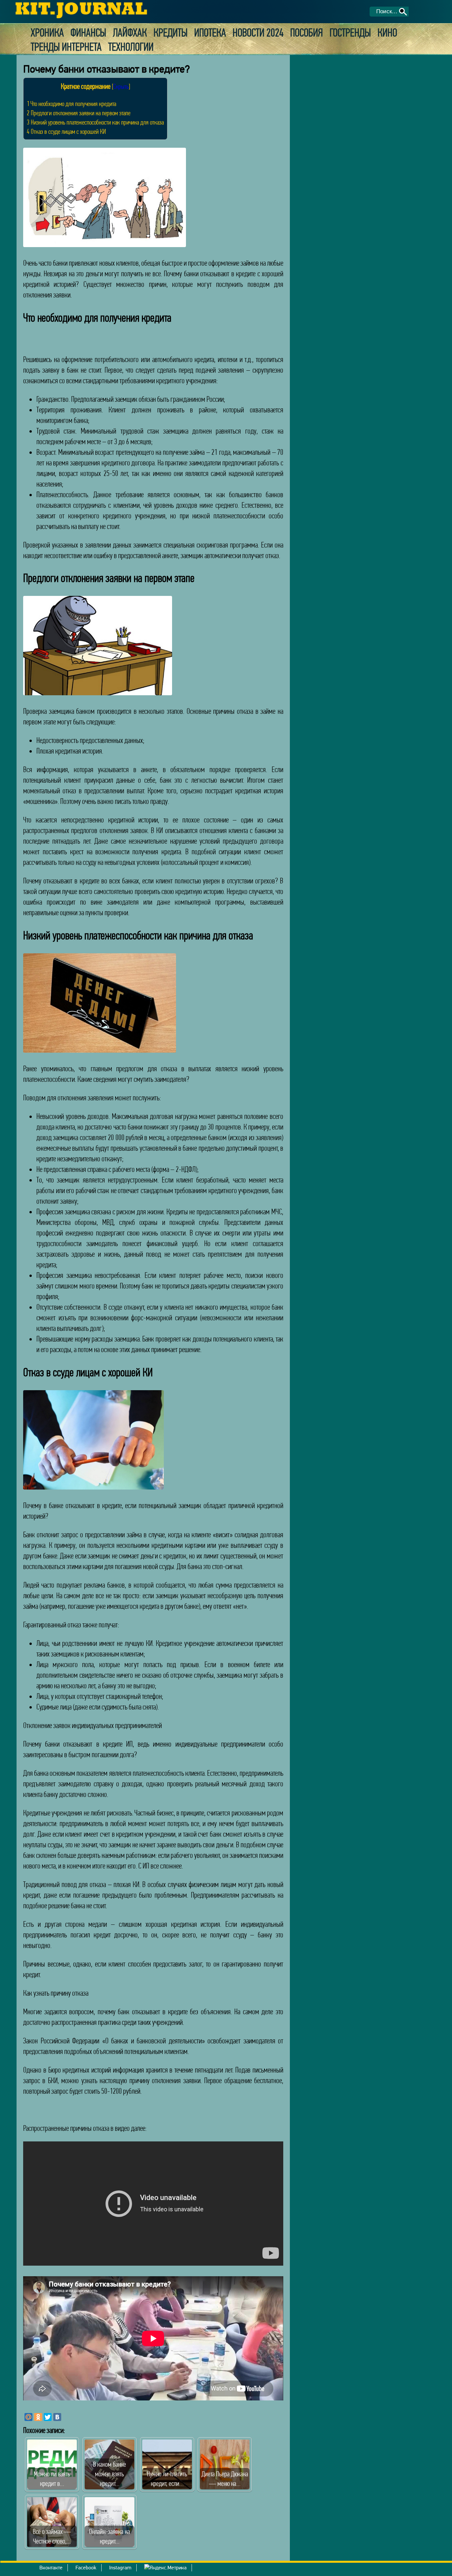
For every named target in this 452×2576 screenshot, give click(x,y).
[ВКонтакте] (57, 2417)
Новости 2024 (258, 33)
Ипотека (210, 33)
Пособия (307, 33)
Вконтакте (51, 2568)
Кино (387, 33)
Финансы (88, 33)
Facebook (86, 2568)
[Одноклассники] (38, 2417)
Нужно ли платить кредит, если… (167, 2479)
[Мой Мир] (28, 2417)
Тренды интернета (66, 47)
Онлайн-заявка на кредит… (110, 2536)
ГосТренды (350, 33)
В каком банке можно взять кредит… (110, 2474)
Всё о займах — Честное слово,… (52, 2536)
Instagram (120, 2568)
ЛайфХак (130, 33)
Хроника (47, 33)
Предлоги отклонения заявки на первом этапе (79, 113)
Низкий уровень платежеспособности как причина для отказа (95, 122)
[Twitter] (48, 2417)
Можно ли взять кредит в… (52, 2479)
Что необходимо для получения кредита (71, 104)
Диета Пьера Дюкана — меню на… (225, 2479)
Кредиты (171, 33)
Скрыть (121, 86)
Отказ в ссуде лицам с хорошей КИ (66, 131)
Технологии (131, 47)
